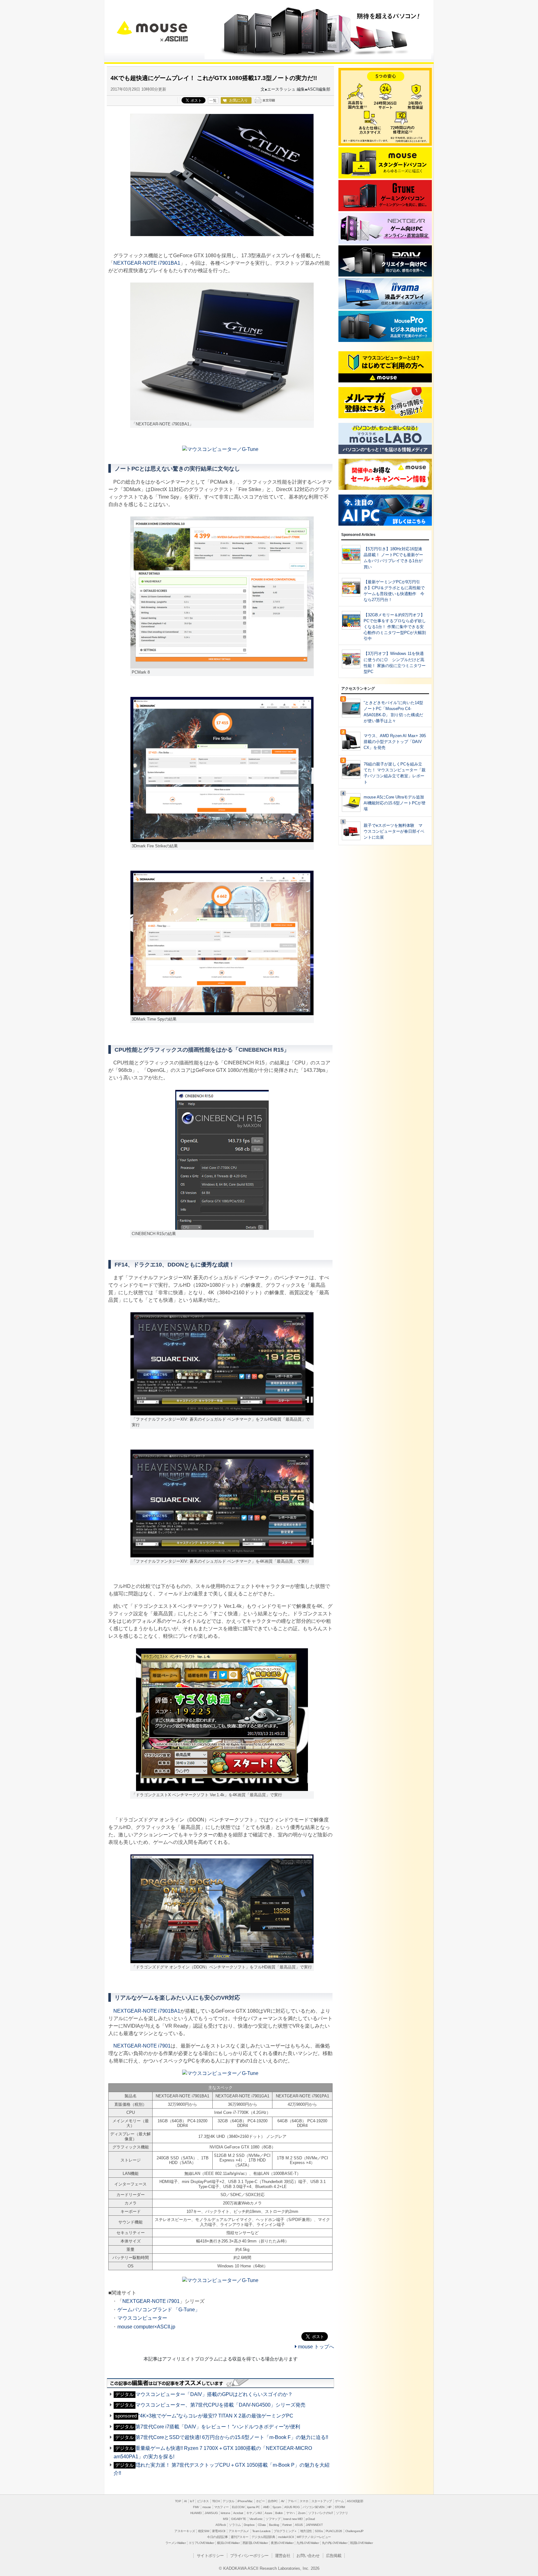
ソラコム (235, 2525)
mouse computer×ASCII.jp (146, 2327)
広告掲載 (334, 2556)
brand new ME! (293, 2519)
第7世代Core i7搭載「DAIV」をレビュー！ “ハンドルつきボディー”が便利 (208, 2427)
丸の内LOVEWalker (335, 2543)
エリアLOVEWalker (201, 2543)
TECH (216, 2501)
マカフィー (222, 2507)
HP (330, 2507)
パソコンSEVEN (314, 2507)
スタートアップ (322, 2501)
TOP (178, 2501)
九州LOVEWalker (308, 2543)
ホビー (260, 2501)
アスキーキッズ (185, 2531)
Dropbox (249, 2525)
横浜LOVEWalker (228, 2543)
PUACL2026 (334, 2531)
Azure (268, 2513)
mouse (152, 26)
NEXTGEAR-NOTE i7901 (142, 2046)
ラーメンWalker (175, 2543)
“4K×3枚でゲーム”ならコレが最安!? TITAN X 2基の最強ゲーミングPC (204, 2416)
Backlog (274, 2525)
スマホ (304, 2501)
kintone (225, 2513)
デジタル (229, 2501)
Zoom (302, 2513)
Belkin (279, 2513)
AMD (266, 2507)
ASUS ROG (292, 2507)
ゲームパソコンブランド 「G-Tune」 (159, 2310)
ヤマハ (290, 2513)
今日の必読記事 (217, 2537)
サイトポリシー (210, 2556)
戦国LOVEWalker (361, 2543)
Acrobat (238, 2513)
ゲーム (339, 2501)
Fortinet (287, 2525)
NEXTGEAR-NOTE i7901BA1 (147, 263)
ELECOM (238, 2507)
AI (185, 2501)
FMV (196, 2507)
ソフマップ (273, 2519)
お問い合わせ (308, 2556)
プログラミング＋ (285, 2531)
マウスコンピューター (142, 2318)
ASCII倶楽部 (355, 2501)
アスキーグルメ (239, 2531)
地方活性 (306, 2531)
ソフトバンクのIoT (321, 2513)
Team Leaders (261, 2531)
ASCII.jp (174, 39)
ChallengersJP (354, 2531)
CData (262, 2525)
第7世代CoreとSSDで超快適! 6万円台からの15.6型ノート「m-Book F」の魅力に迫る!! (222, 2437)
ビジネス (203, 2501)
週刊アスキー (239, 2537)
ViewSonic (256, 2519)
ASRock (221, 2525)
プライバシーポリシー (249, 2556)
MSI (225, 2519)
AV (283, 2501)
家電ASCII (219, 2531)
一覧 (213, 101)
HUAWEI (196, 2513)
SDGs (319, 2531)
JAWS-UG (211, 2513)
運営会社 (283, 2556)
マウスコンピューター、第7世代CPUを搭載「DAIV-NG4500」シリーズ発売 (210, 2405)
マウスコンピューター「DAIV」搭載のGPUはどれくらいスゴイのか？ (204, 2394)
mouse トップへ (315, 2347)
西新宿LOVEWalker (255, 2543)
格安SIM (203, 2531)
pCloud (310, 2519)
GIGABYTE (238, 2519)
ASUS (299, 2525)
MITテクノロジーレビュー (314, 2537)
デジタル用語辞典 (263, 2537)
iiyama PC (254, 2507)
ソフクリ (342, 2513)
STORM (340, 2507)
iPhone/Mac (245, 2501)
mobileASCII (286, 2537)
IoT (192, 2501)
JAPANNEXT (314, 2525)
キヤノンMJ (254, 2513)
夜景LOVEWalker (282, 2543)
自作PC (273, 2501)
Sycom (277, 2507)
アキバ (292, 2501)
